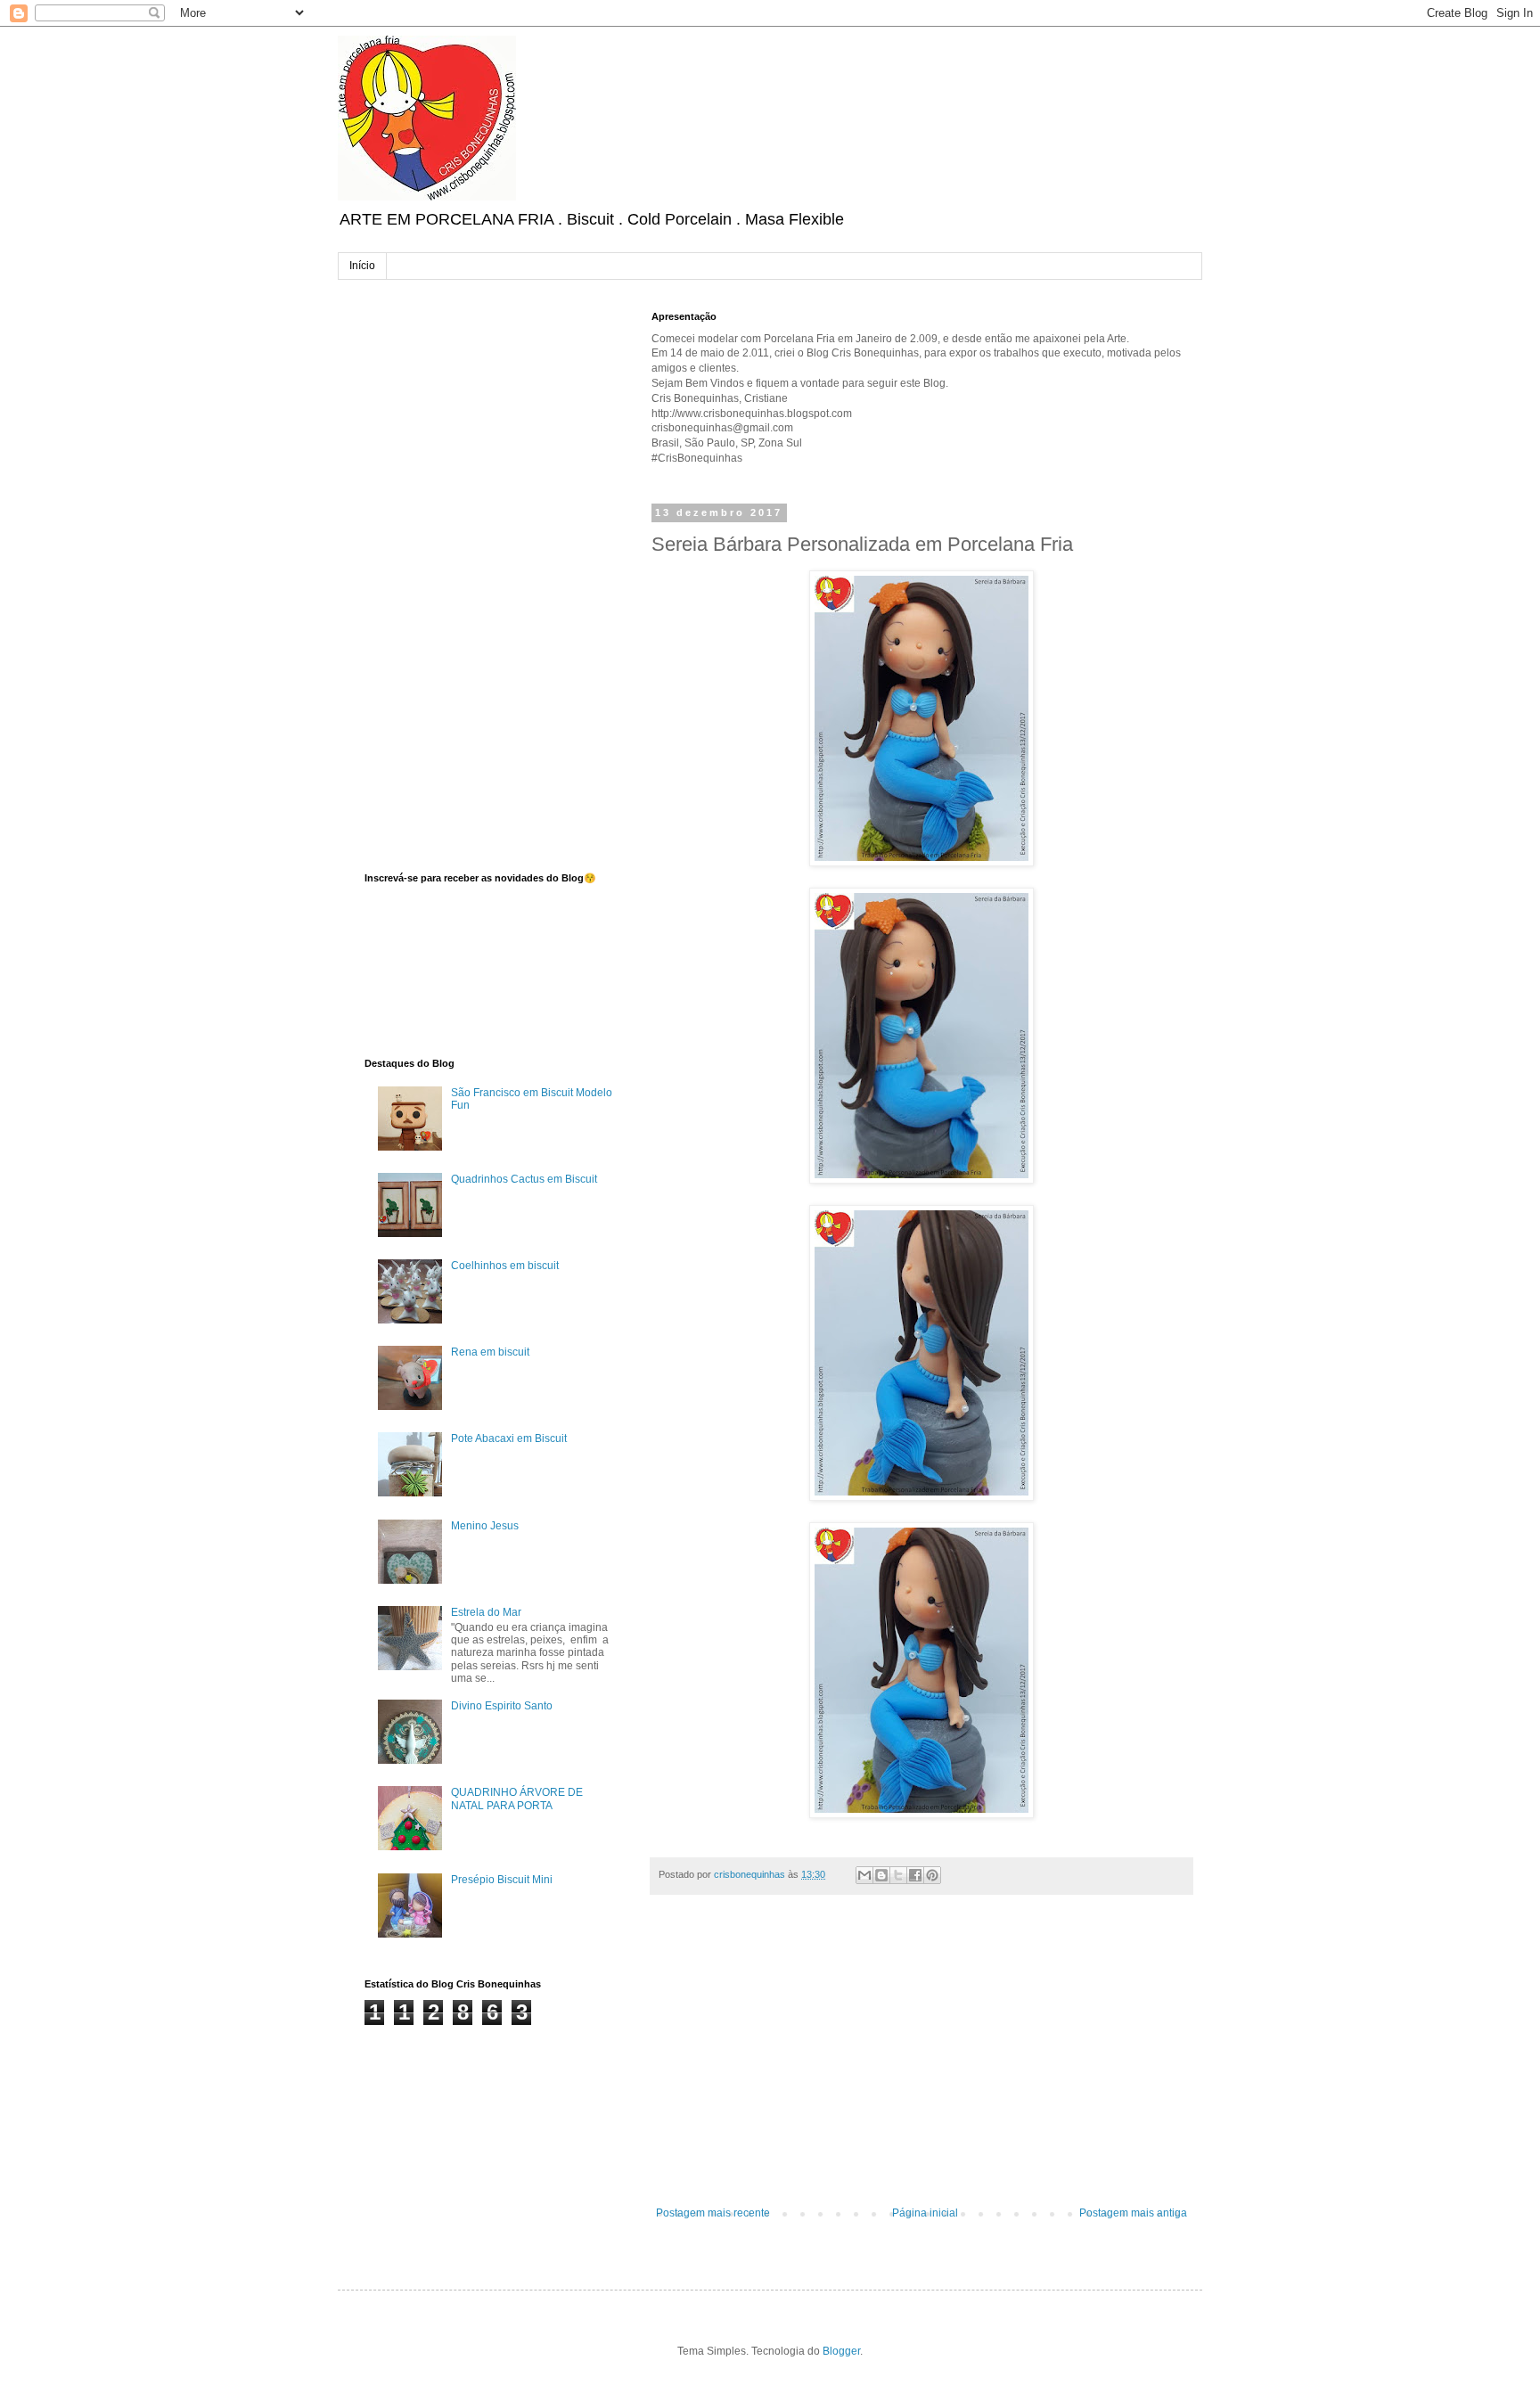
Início (362, 266)
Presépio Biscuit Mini (502, 1880)
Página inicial (925, 2213)
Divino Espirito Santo (502, 1706)
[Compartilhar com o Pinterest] (932, 1875)
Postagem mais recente (713, 2213)
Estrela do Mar (486, 1612)
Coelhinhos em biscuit (505, 1266)
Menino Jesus (485, 1526)
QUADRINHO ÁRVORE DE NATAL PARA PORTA (517, 1799)
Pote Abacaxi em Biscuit (509, 1438)
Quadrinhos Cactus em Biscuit (524, 1179)
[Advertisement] (922, 2060)
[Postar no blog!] (881, 1875)
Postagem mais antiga (1133, 2213)
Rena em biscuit (490, 1352)
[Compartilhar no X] (898, 1875)
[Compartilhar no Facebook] (915, 1875)
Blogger (841, 2351)
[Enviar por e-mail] (864, 1875)
